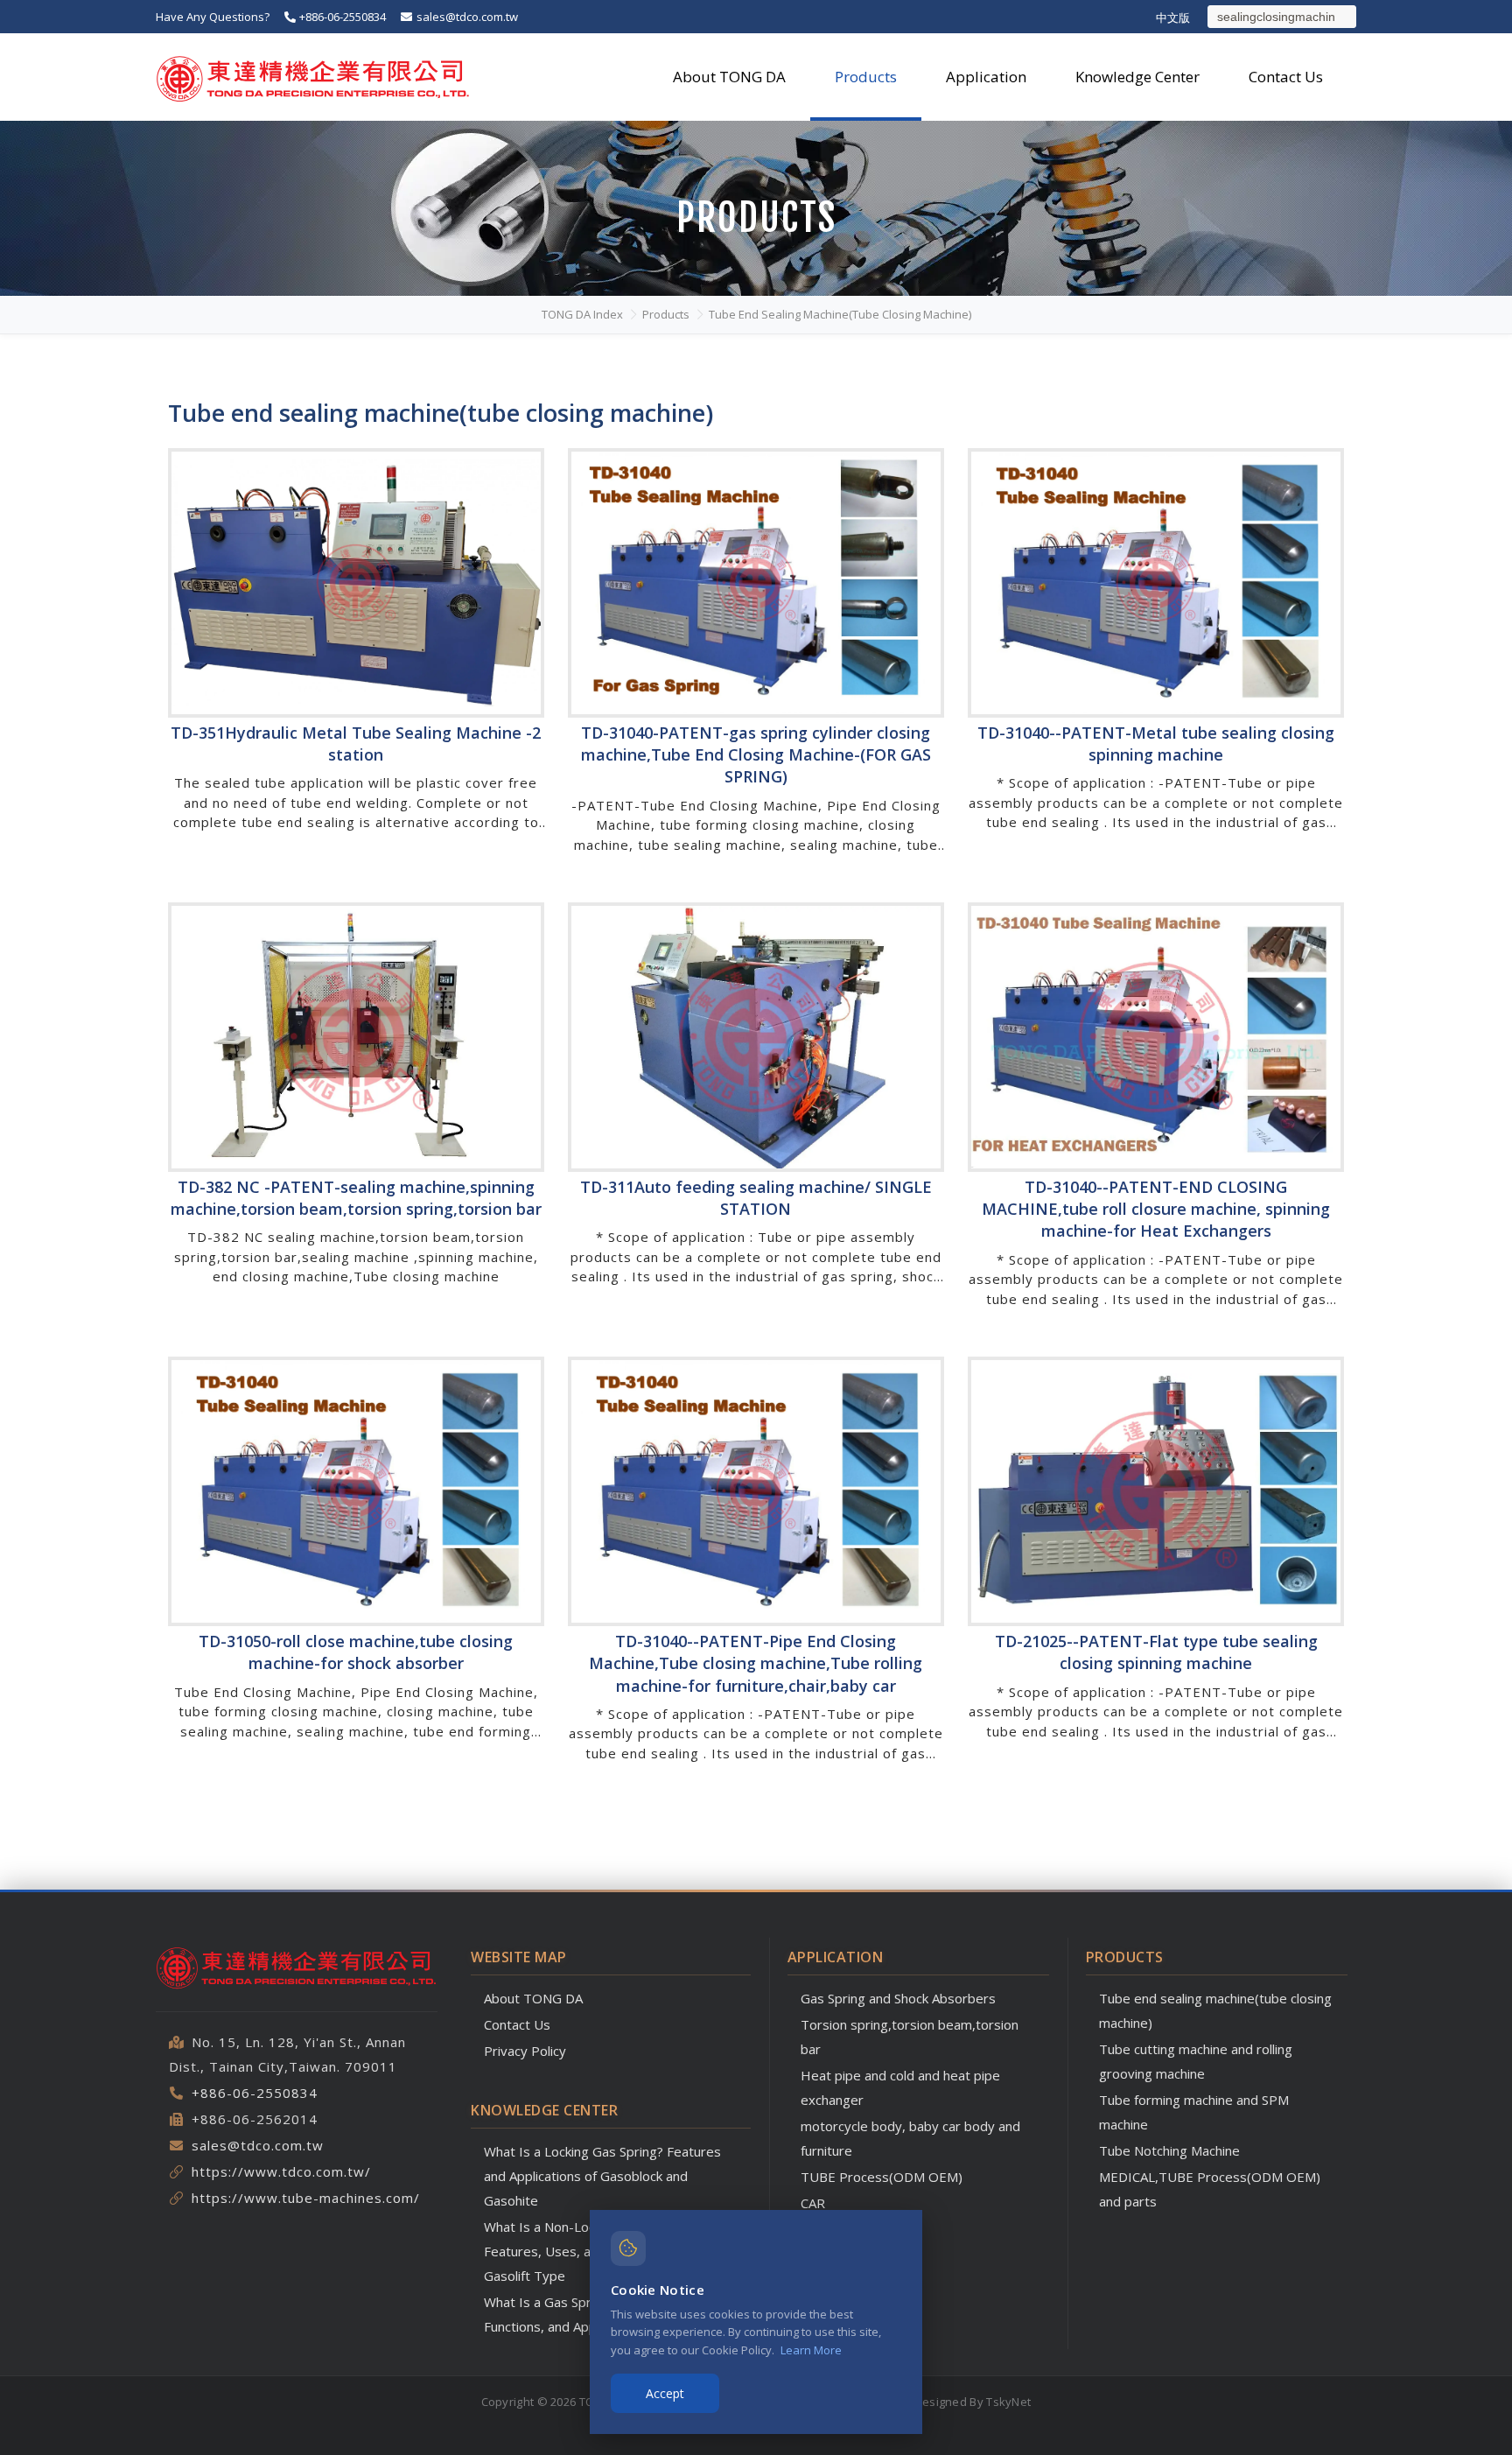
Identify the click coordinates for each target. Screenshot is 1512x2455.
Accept (665, 2393)
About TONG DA (533, 1998)
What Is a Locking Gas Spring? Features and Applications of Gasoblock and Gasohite (602, 2176)
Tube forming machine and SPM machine (1194, 2112)
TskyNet (1008, 2402)
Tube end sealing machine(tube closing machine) (840, 314)
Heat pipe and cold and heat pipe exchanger (900, 2087)
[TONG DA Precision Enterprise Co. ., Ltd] (313, 77)
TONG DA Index (582, 314)
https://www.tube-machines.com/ (306, 2198)
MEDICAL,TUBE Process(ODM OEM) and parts (1210, 2189)
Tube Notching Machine (1169, 2150)
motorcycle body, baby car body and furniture (910, 2138)
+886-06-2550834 (341, 17)
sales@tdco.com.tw (465, 17)
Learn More (811, 2350)
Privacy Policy (525, 2051)
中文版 (1173, 18)
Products (666, 314)
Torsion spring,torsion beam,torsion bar (910, 2037)
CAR (813, 2203)
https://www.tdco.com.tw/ (281, 2171)
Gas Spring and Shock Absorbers (898, 1998)
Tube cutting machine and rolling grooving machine (1196, 2061)
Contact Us (517, 2024)
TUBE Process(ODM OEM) (882, 2177)
